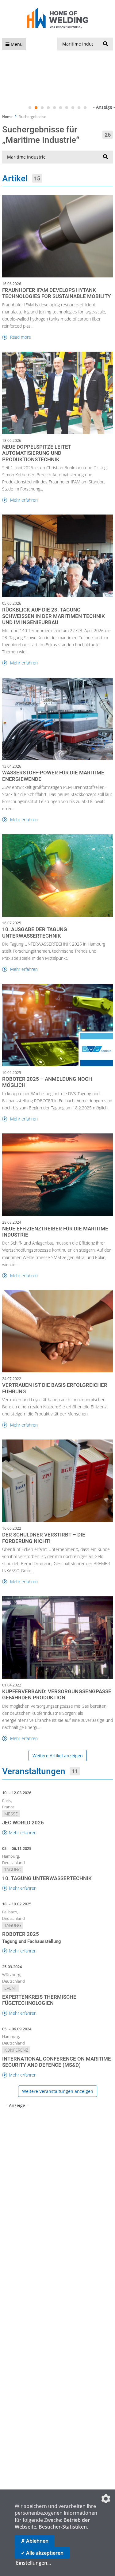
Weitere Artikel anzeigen (58, 1756)
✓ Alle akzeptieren (42, 2553)
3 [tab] (42, 108)
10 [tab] (85, 108)
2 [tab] (36, 108)
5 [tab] (55, 108)
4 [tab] (48, 108)
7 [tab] (67, 108)
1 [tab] (30, 108)
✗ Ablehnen (35, 2541)
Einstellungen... (33, 2563)
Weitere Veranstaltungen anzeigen (58, 2091)
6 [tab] (61, 108)
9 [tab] (79, 108)
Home (7, 117)
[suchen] (105, 44)
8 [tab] (73, 108)
